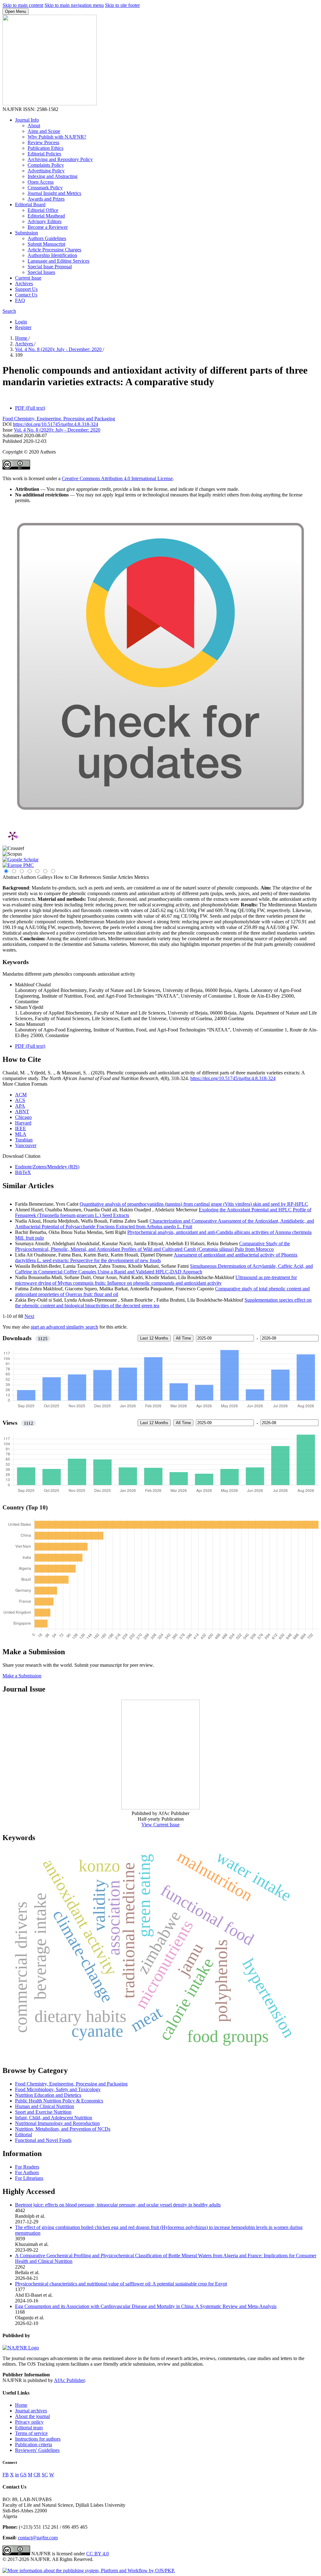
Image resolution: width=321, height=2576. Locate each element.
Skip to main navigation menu (74, 5)
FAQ (20, 300)
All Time (183, 1338)
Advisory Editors (45, 221)
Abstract (11, 877)
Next (29, 1316)
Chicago (23, 1117)
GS (23, 2475)
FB (6, 2475)
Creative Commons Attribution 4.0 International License (117, 478)
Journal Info (27, 120)
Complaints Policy (46, 165)
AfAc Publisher (69, 2380)
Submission (26, 233)
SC (45, 2475)
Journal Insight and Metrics (54, 193)
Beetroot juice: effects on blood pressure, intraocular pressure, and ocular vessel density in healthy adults (118, 2205)
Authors (28, 877)
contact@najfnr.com (38, 2538)
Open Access (41, 182)
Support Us (26, 289)
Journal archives (31, 2411)
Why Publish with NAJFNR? (57, 137)
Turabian (24, 1140)
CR (37, 2475)
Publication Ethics (45, 148)
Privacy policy (29, 2422)
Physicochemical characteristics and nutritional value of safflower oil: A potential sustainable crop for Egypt (121, 2284)
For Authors (27, 2172)
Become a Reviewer (48, 227)
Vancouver (26, 1145)
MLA (21, 1134)
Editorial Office (43, 210)
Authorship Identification (52, 255)
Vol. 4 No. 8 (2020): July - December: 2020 (59, 349)
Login (21, 322)
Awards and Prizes (46, 199)
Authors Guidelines (47, 238)
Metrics (142, 877)
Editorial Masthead (46, 216)
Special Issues (41, 272)
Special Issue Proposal (50, 267)
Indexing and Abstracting (53, 176)
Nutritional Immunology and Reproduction (57, 2123)
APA (20, 1106)
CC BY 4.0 (97, 2554)
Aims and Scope (44, 131)
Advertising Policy (46, 171)
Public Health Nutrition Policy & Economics (59, 2101)
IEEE (21, 1128)
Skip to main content (23, 5)
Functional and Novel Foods (43, 2140)
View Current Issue (160, 1825)
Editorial (24, 2135)
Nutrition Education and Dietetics (48, 2095)
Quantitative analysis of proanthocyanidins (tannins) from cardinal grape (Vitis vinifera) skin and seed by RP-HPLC (194, 1204)
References (90, 877)
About (34, 126)
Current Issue (28, 278)
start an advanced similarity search (64, 1327)
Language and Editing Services (58, 261)
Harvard (23, 1123)
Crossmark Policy (45, 188)
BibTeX (23, 1172)
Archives (24, 283)
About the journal (32, 2416)
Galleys (45, 877)
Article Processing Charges (54, 250)
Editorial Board (30, 205)
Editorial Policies (44, 154)
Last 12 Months (154, 1338)
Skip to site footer (122, 5)
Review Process (43, 142)
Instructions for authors (38, 2439)
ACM (21, 1095)
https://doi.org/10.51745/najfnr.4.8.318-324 (55, 424)
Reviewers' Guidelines (37, 2450)
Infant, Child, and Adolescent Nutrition (54, 2118)
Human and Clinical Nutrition (45, 2106)
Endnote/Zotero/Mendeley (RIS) (47, 1167)
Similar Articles (118, 877)
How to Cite (66, 877)
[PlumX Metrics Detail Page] (13, 836)
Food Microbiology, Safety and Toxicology (58, 2089)
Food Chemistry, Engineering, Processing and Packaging (59, 419)
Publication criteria (34, 2445)
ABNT (22, 1112)
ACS (20, 1100)
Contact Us (26, 295)
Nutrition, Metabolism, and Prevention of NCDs (63, 2129)
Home (22, 338)
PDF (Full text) (30, 408)
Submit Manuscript (46, 244)
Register (23, 327)
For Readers (27, 2167)
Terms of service (31, 2433)
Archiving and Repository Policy (60, 159)
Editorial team (29, 2428)
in (17, 2475)
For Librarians (29, 2178)
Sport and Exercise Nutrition (43, 2112)
